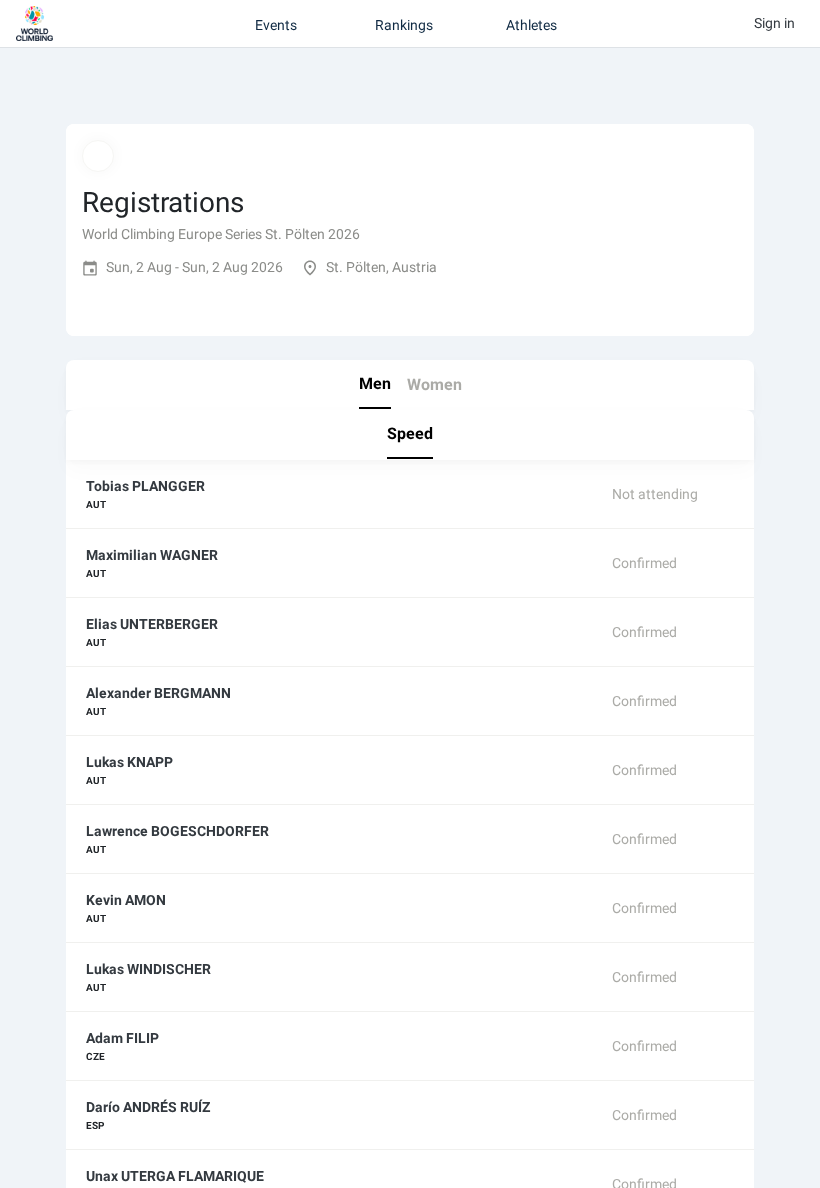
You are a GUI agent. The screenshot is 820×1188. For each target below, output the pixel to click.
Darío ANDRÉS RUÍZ (148, 1107)
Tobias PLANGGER (145, 486)
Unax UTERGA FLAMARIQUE (175, 1176)
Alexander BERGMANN (158, 693)
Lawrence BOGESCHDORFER (177, 831)
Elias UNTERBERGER (152, 624)
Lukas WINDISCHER (148, 969)
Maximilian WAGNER (152, 555)
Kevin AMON (126, 900)
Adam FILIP (122, 1038)
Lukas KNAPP (129, 762)
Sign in (774, 23)
